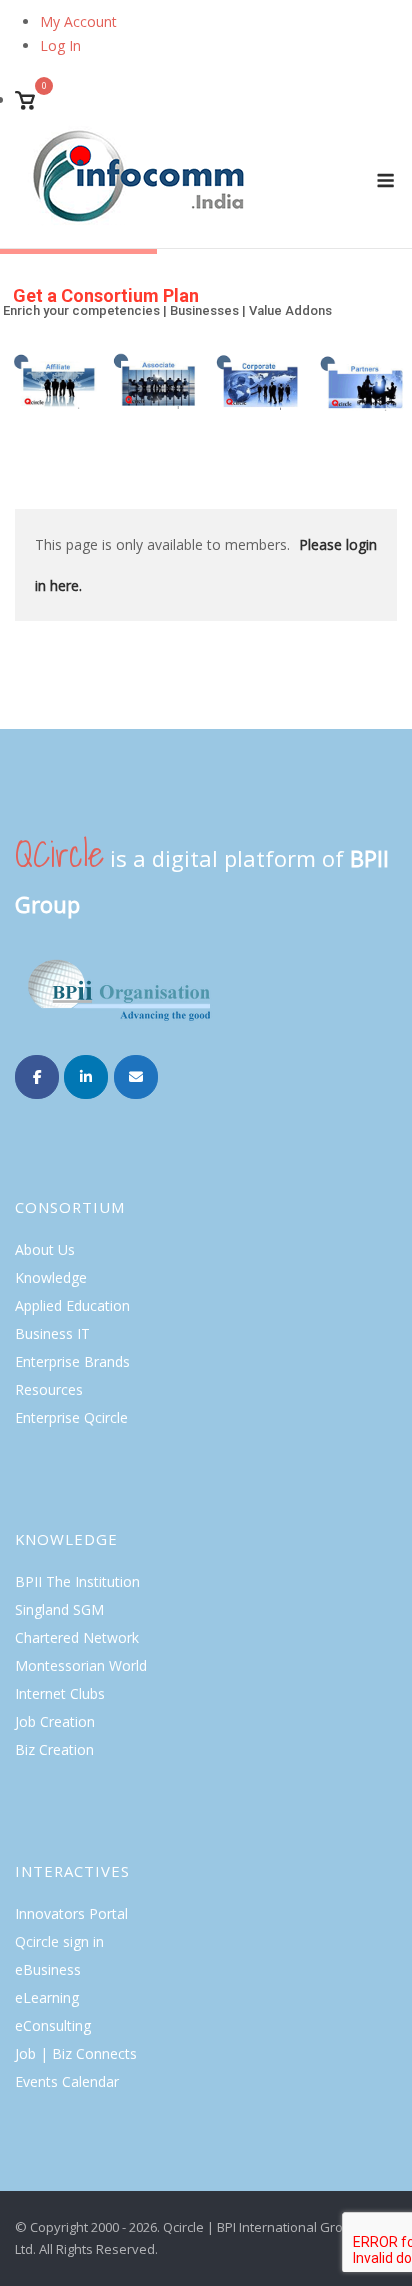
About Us (45, 1249)
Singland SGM (59, 1609)
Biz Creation (54, 1749)
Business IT (52, 1333)
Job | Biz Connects (76, 2053)
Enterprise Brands (72, 1361)
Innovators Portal (71, 1913)
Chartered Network (77, 1637)
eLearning (47, 1997)
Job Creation (55, 1721)
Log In (60, 45)
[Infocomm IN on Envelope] (136, 1077)
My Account (78, 21)
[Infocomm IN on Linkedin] (86, 1077)
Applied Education (72, 1305)
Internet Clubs (60, 1693)
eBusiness (48, 1969)
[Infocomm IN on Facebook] (37, 1077)
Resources (49, 1389)
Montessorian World (81, 1665)
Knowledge (51, 1277)
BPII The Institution (77, 1581)
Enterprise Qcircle (71, 1417)
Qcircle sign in (59, 1941)
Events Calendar (67, 2081)
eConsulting (53, 2025)
